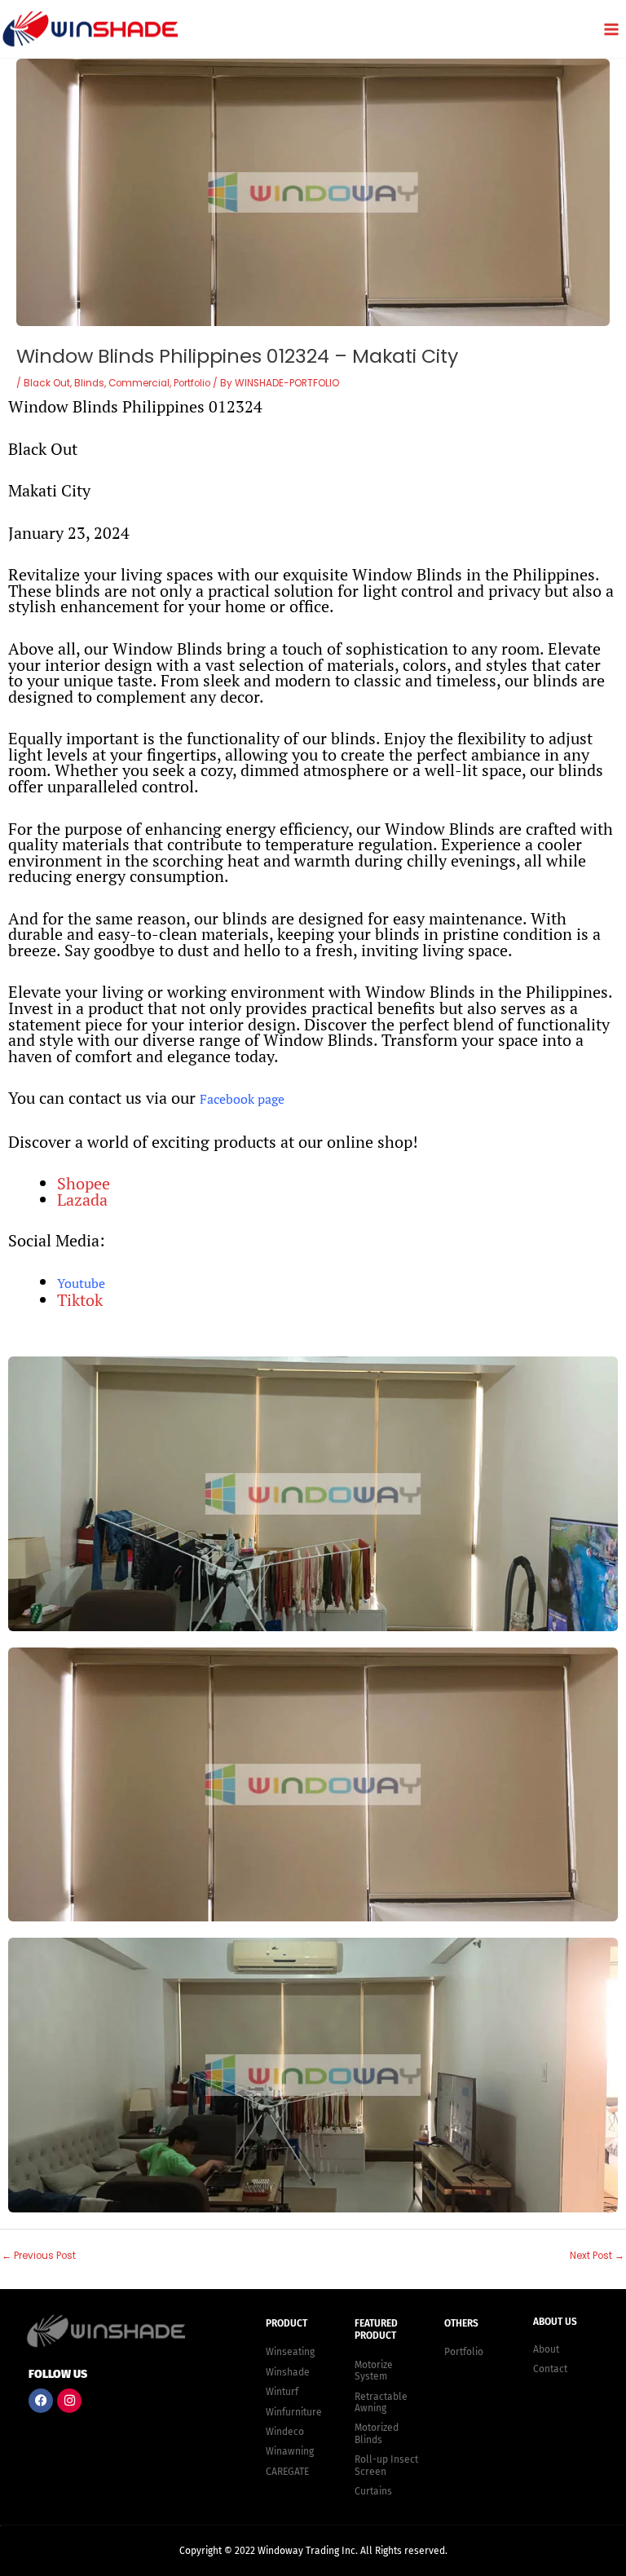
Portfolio (192, 383)
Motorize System (374, 2371)
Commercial (139, 383)
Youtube (81, 1283)
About (546, 2349)
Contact (550, 2369)
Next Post (597, 2256)
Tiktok (80, 1300)
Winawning (290, 2451)
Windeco (285, 2432)
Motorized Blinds (377, 2433)
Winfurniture (294, 2412)
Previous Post (39, 2256)
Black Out (47, 383)
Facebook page (242, 1099)
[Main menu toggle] (611, 29)
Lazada (82, 1200)
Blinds (89, 383)
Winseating (290, 2352)
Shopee (84, 1183)
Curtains (373, 2491)
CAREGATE (287, 2472)
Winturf (282, 2392)
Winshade (288, 2372)
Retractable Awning (381, 2402)
